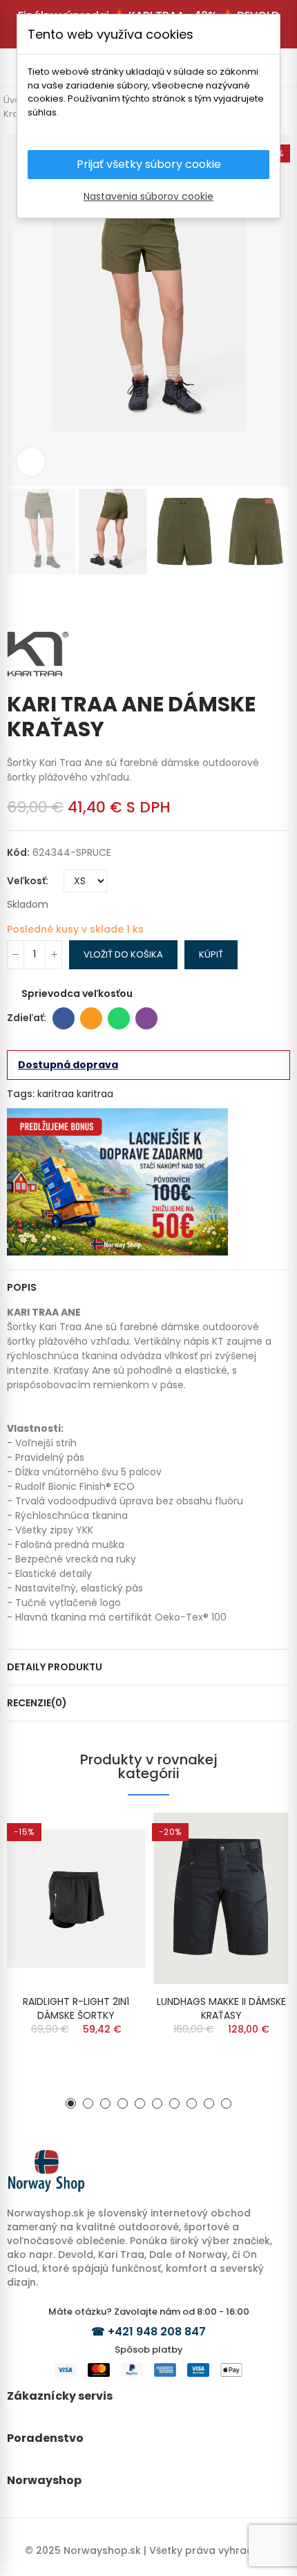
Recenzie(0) (37, 1703)
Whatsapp (119, 1018)
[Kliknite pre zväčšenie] (31, 462)
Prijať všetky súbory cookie (149, 164)
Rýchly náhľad (111, 1837)
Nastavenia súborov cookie (148, 196)
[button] (21, 310)
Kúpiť (211, 954)
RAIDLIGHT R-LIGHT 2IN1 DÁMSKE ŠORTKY (76, 2008)
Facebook (64, 1018)
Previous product (259, 602)
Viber (146, 1018)
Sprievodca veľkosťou (77, 993)
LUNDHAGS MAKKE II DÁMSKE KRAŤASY (221, 2008)
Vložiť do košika (123, 954)
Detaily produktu (55, 1667)
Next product (280, 602)
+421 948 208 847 (157, 2332)
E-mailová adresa (91, 1018)
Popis (22, 1287)
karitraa (56, 1094)
